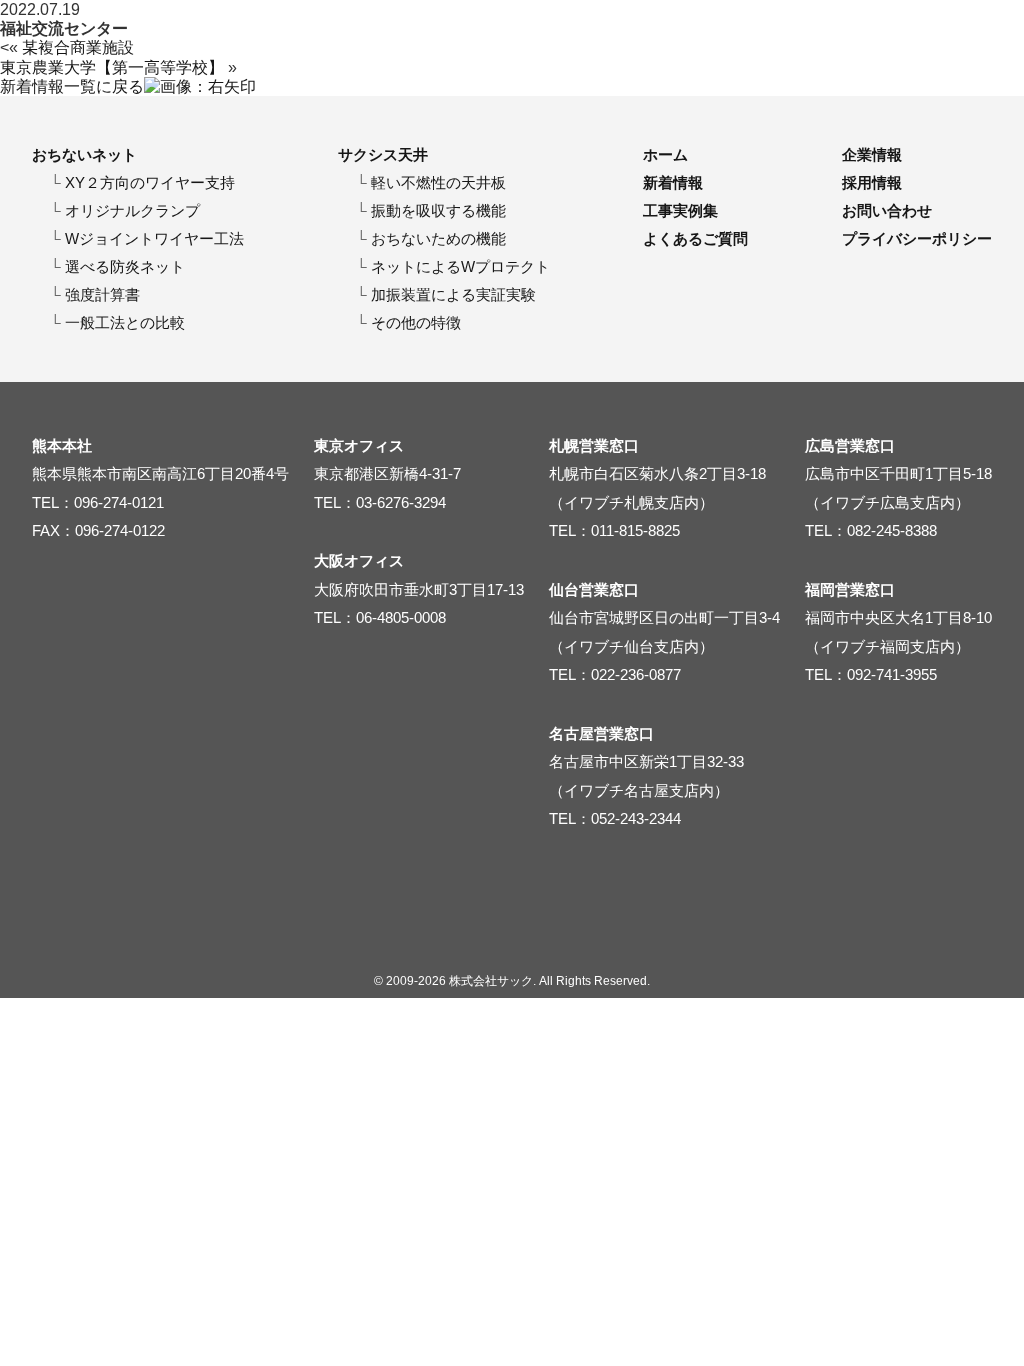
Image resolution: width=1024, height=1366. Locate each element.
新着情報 (673, 182)
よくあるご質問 (695, 238)
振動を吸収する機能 (438, 210)
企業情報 (872, 154)
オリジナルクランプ (132, 210)
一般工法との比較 (125, 322)
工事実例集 (680, 210)
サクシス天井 (383, 154)
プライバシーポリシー (917, 238)
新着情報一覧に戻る (72, 86)
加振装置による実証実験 (453, 294)
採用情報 (872, 182)
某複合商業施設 (78, 47)
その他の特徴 (416, 322)
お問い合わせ (887, 210)
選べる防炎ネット (125, 266)
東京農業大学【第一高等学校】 (112, 67)
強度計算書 (102, 294)
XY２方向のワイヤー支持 (150, 182)
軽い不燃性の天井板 (438, 182)
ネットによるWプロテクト (460, 266)
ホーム (665, 154)
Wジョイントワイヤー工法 (154, 238)
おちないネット (84, 154)
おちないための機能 (438, 238)
